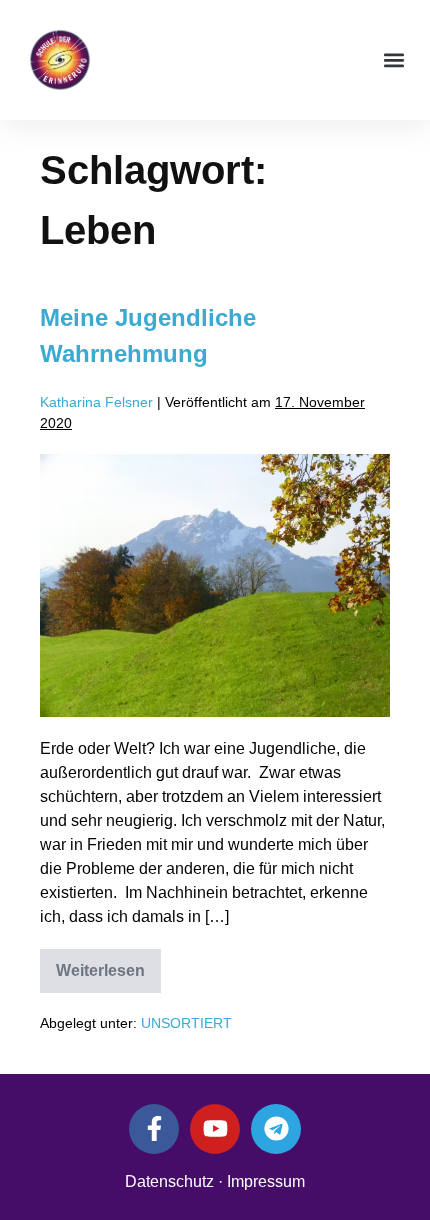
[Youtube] (215, 1129)
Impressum (266, 1181)
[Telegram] (276, 1129)
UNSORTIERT (186, 1023)
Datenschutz (169, 1181)
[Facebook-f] (154, 1129)
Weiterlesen (108, 964)
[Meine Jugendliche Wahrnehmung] (215, 585)
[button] (393, 60)
